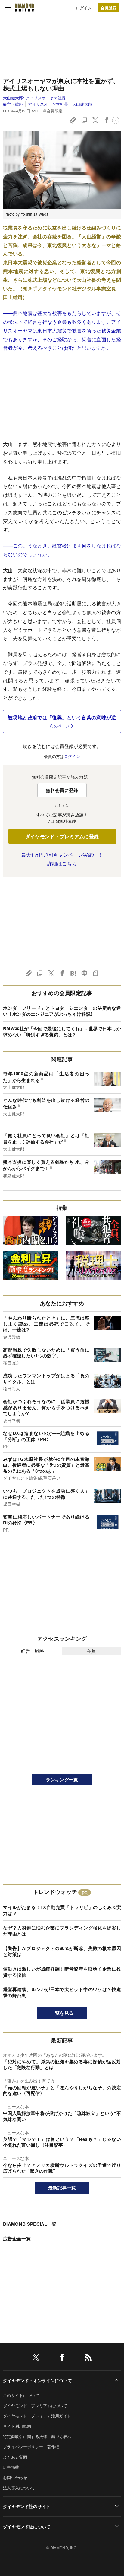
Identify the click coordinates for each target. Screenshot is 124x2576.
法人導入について (19, 2488)
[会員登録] (109, 8)
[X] (36, 2358)
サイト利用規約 (17, 2426)
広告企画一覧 (17, 2238)
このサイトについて (21, 2395)
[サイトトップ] (24, 8)
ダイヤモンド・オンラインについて (37, 2380)
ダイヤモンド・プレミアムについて (35, 2406)
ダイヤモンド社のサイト (27, 2506)
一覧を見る (62, 2013)
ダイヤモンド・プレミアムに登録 (62, 836)
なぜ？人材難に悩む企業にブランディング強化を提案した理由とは (62, 1931)
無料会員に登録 (62, 790)
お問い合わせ (15, 2477)
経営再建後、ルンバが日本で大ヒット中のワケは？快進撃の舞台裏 (62, 1992)
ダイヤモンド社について (27, 2526)
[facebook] (62, 2358)
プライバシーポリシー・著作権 (31, 2447)
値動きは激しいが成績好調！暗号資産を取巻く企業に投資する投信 (62, 1972)
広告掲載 (11, 2467)
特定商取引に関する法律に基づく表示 (37, 2436)
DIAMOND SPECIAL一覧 (30, 2224)
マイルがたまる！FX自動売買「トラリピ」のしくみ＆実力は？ (62, 1910)
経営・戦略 (13, 104)
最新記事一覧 (62, 2188)
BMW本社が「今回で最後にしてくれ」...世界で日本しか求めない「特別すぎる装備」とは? (62, 1031)
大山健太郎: (34, 98)
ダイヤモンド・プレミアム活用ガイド (37, 2416)
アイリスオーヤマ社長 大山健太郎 (60, 104)
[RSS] (88, 2358)
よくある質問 (15, 2457)
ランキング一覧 (62, 1779)
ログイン (84, 8)
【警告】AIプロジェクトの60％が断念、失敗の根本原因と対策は (62, 1951)
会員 (91, 1651)
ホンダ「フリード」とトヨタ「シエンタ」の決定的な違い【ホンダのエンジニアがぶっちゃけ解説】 (62, 1011)
